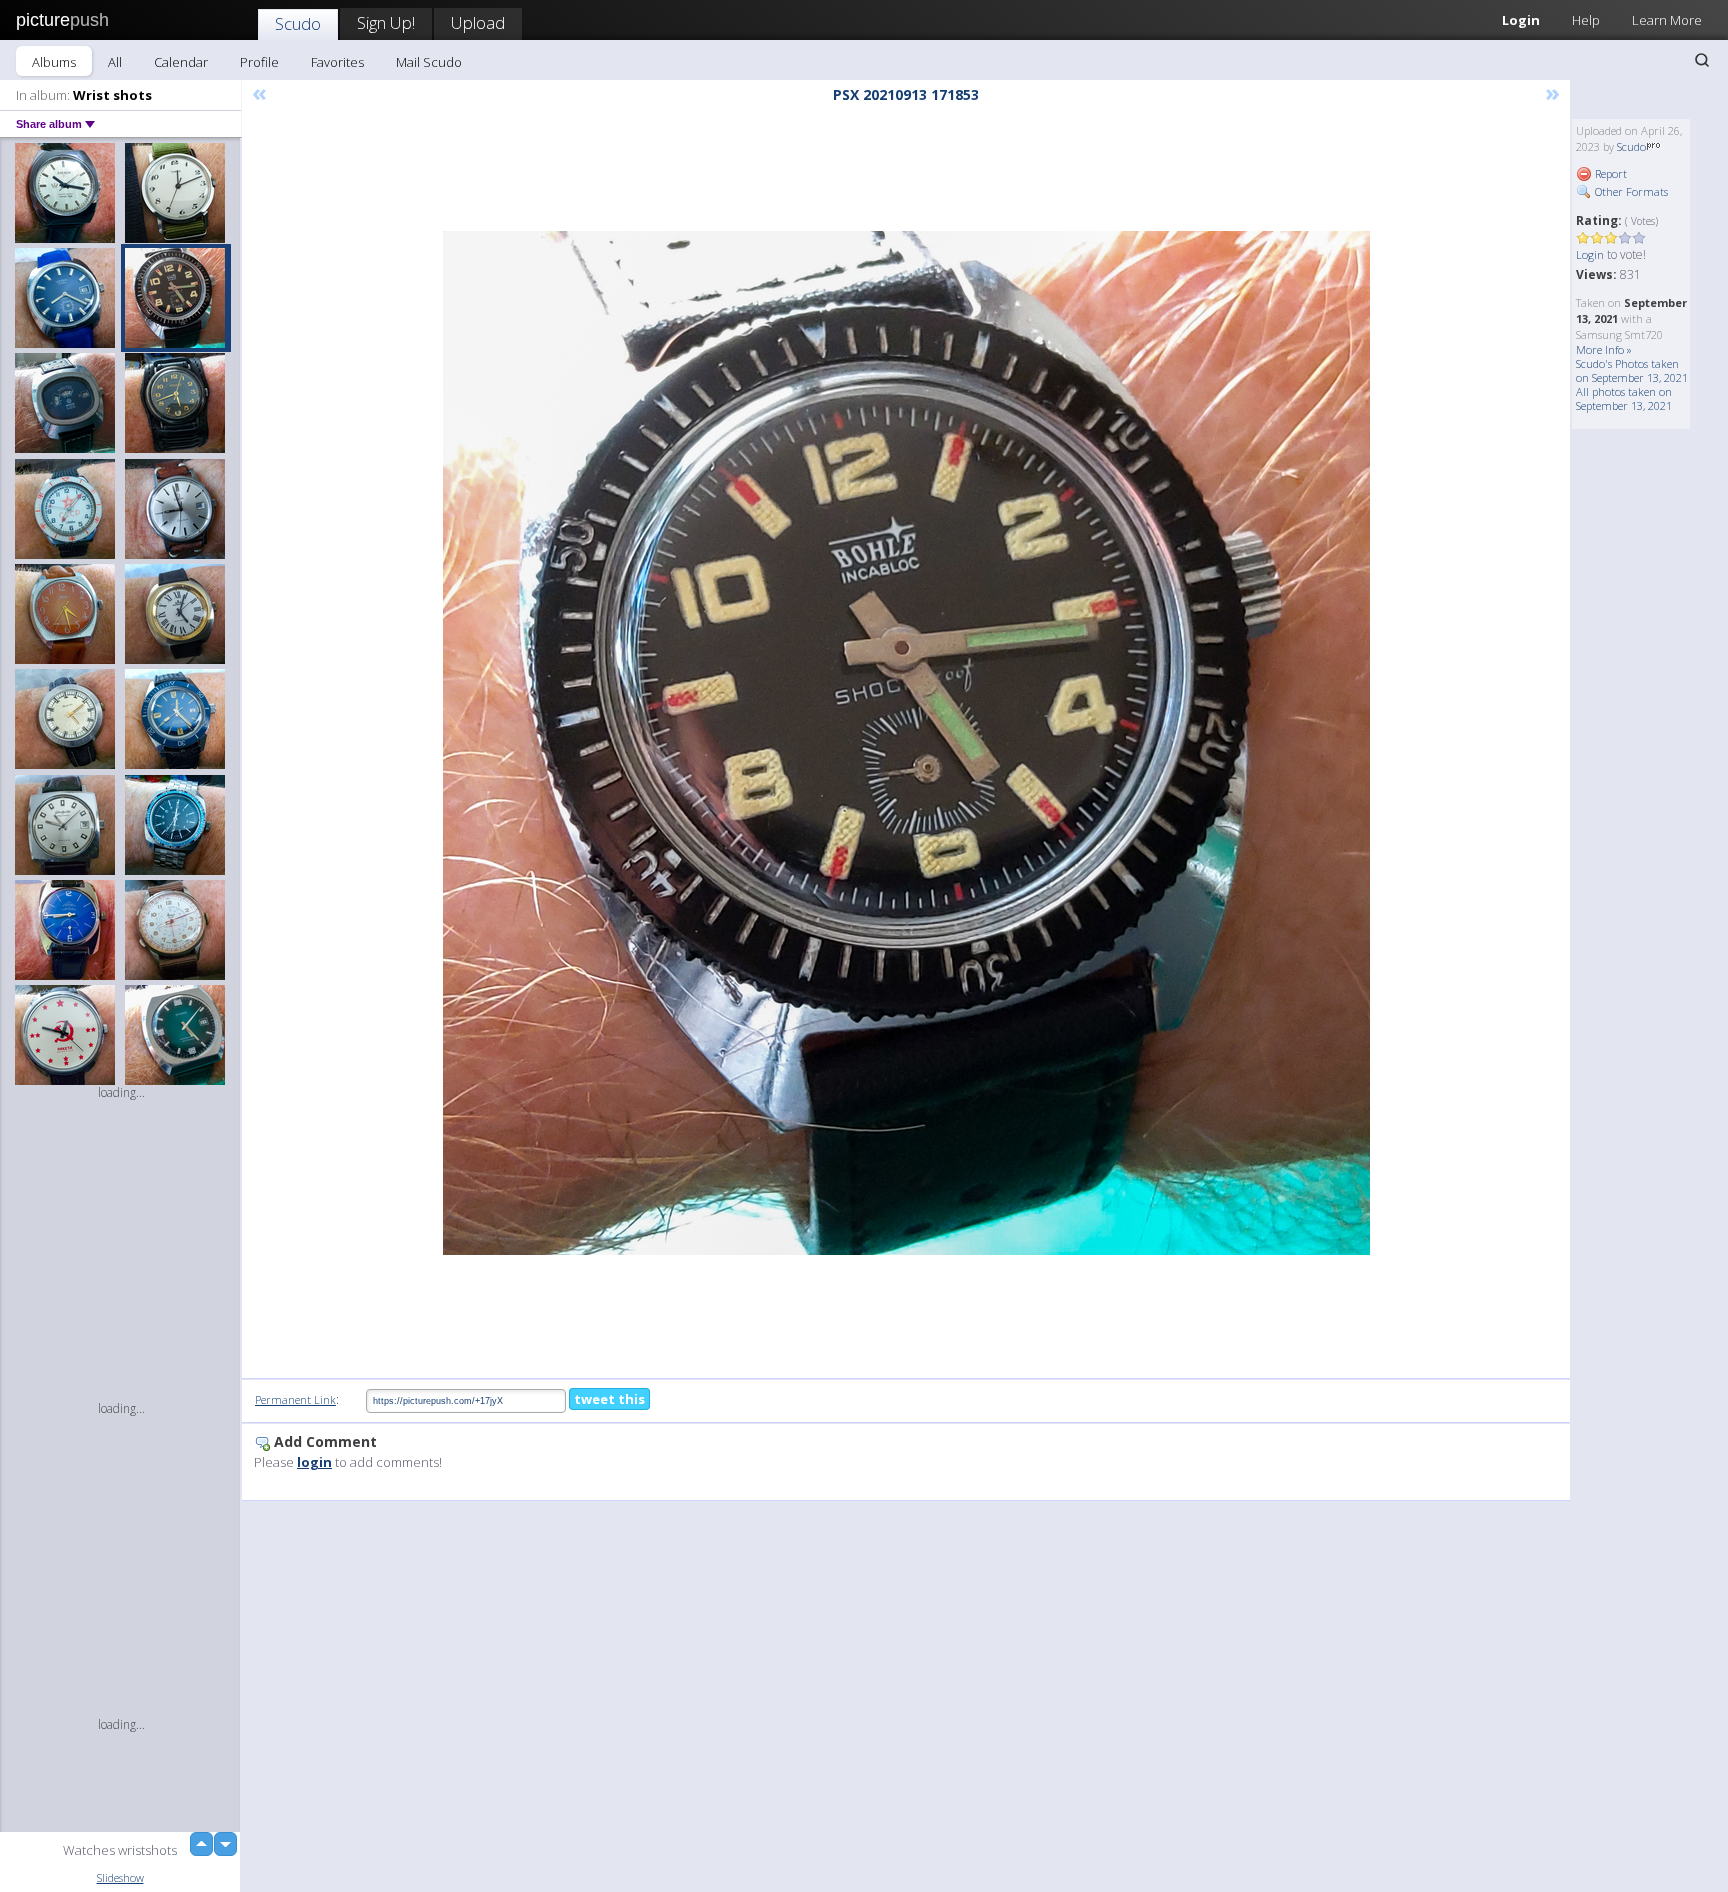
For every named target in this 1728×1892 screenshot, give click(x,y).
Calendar (181, 62)
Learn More (1667, 20)
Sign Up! (386, 22)
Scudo (298, 23)
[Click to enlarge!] (906, 743)
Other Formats (1630, 191)
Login (1521, 20)
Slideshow (120, 1877)
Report (1609, 173)
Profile (259, 62)
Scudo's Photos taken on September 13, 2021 (1632, 370)
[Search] (1702, 60)
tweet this (609, 1399)
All (115, 62)
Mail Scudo (429, 62)
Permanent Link (295, 1399)
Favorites (337, 62)
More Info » (1604, 349)
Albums (54, 62)
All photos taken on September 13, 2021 (1624, 398)
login (314, 1462)
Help (1586, 20)
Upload (478, 22)
